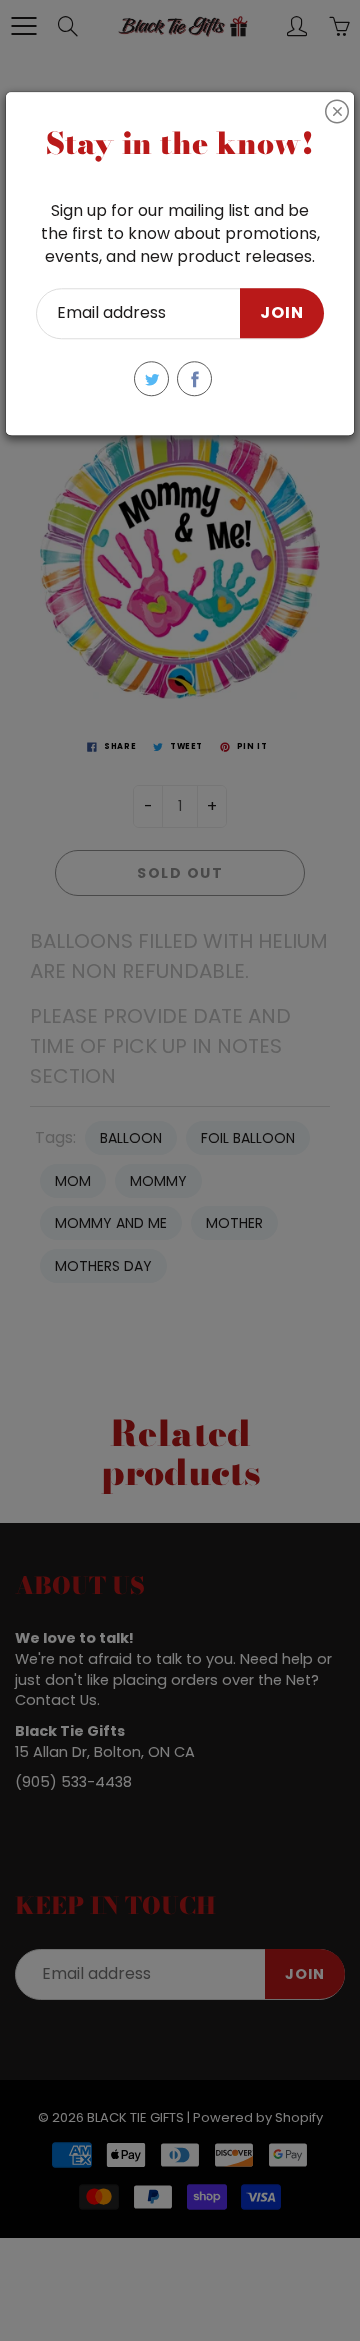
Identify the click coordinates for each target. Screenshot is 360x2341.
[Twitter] (151, 378)
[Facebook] (194, 378)
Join (282, 313)
